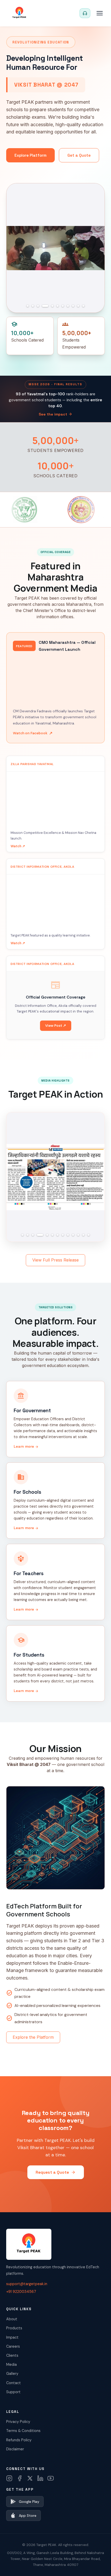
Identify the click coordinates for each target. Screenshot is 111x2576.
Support (13, 2392)
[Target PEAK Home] (19, 13)
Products (14, 2328)
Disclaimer (15, 2449)
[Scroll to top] (97, 2565)
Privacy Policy (18, 2422)
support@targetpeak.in (27, 2284)
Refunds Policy (19, 2440)
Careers (13, 2346)
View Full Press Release (55, 1260)
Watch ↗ (18, 846)
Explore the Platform (33, 2037)
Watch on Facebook (33, 733)
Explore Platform (30, 155)
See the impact (55, 414)
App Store (28, 2515)
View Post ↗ (56, 1026)
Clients (12, 2355)
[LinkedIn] (40, 2478)
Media (11, 2365)
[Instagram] (9, 2478)
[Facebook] (20, 2478)
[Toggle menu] (100, 13)
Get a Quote (79, 155)
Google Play (29, 2502)
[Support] (85, 13)
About (12, 2319)
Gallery (12, 2374)
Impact (12, 2337)
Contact (14, 2383)
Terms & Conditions (23, 2431)
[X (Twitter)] (30, 2478)
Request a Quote (56, 2172)
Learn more (26, 1446)
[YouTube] (51, 2478)
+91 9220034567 (21, 2292)
